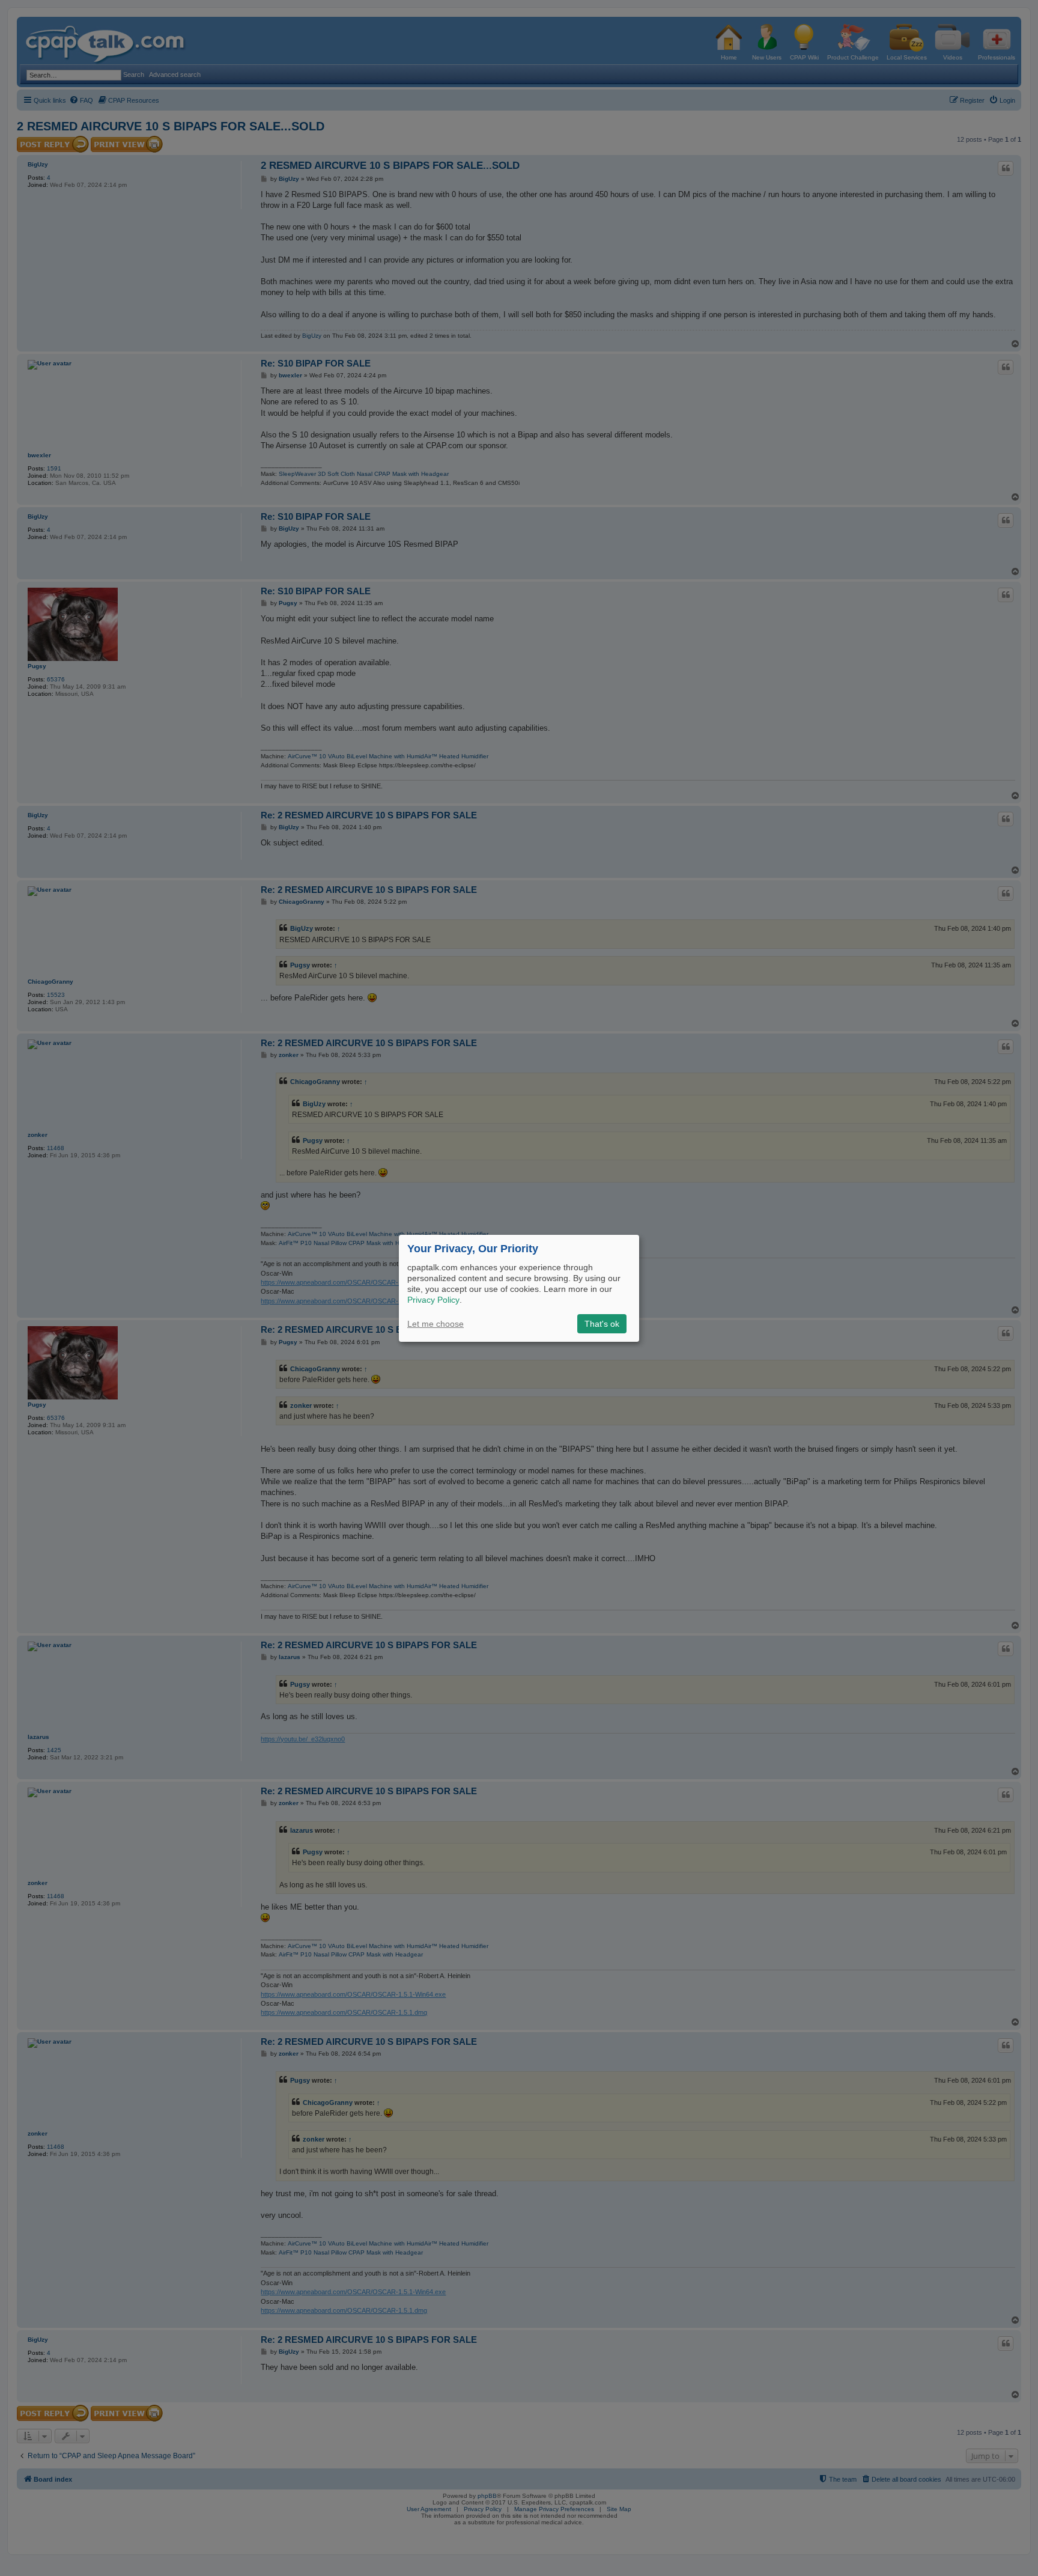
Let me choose (436, 1324)
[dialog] (519, 1288)
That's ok (602, 1324)
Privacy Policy (433, 1300)
